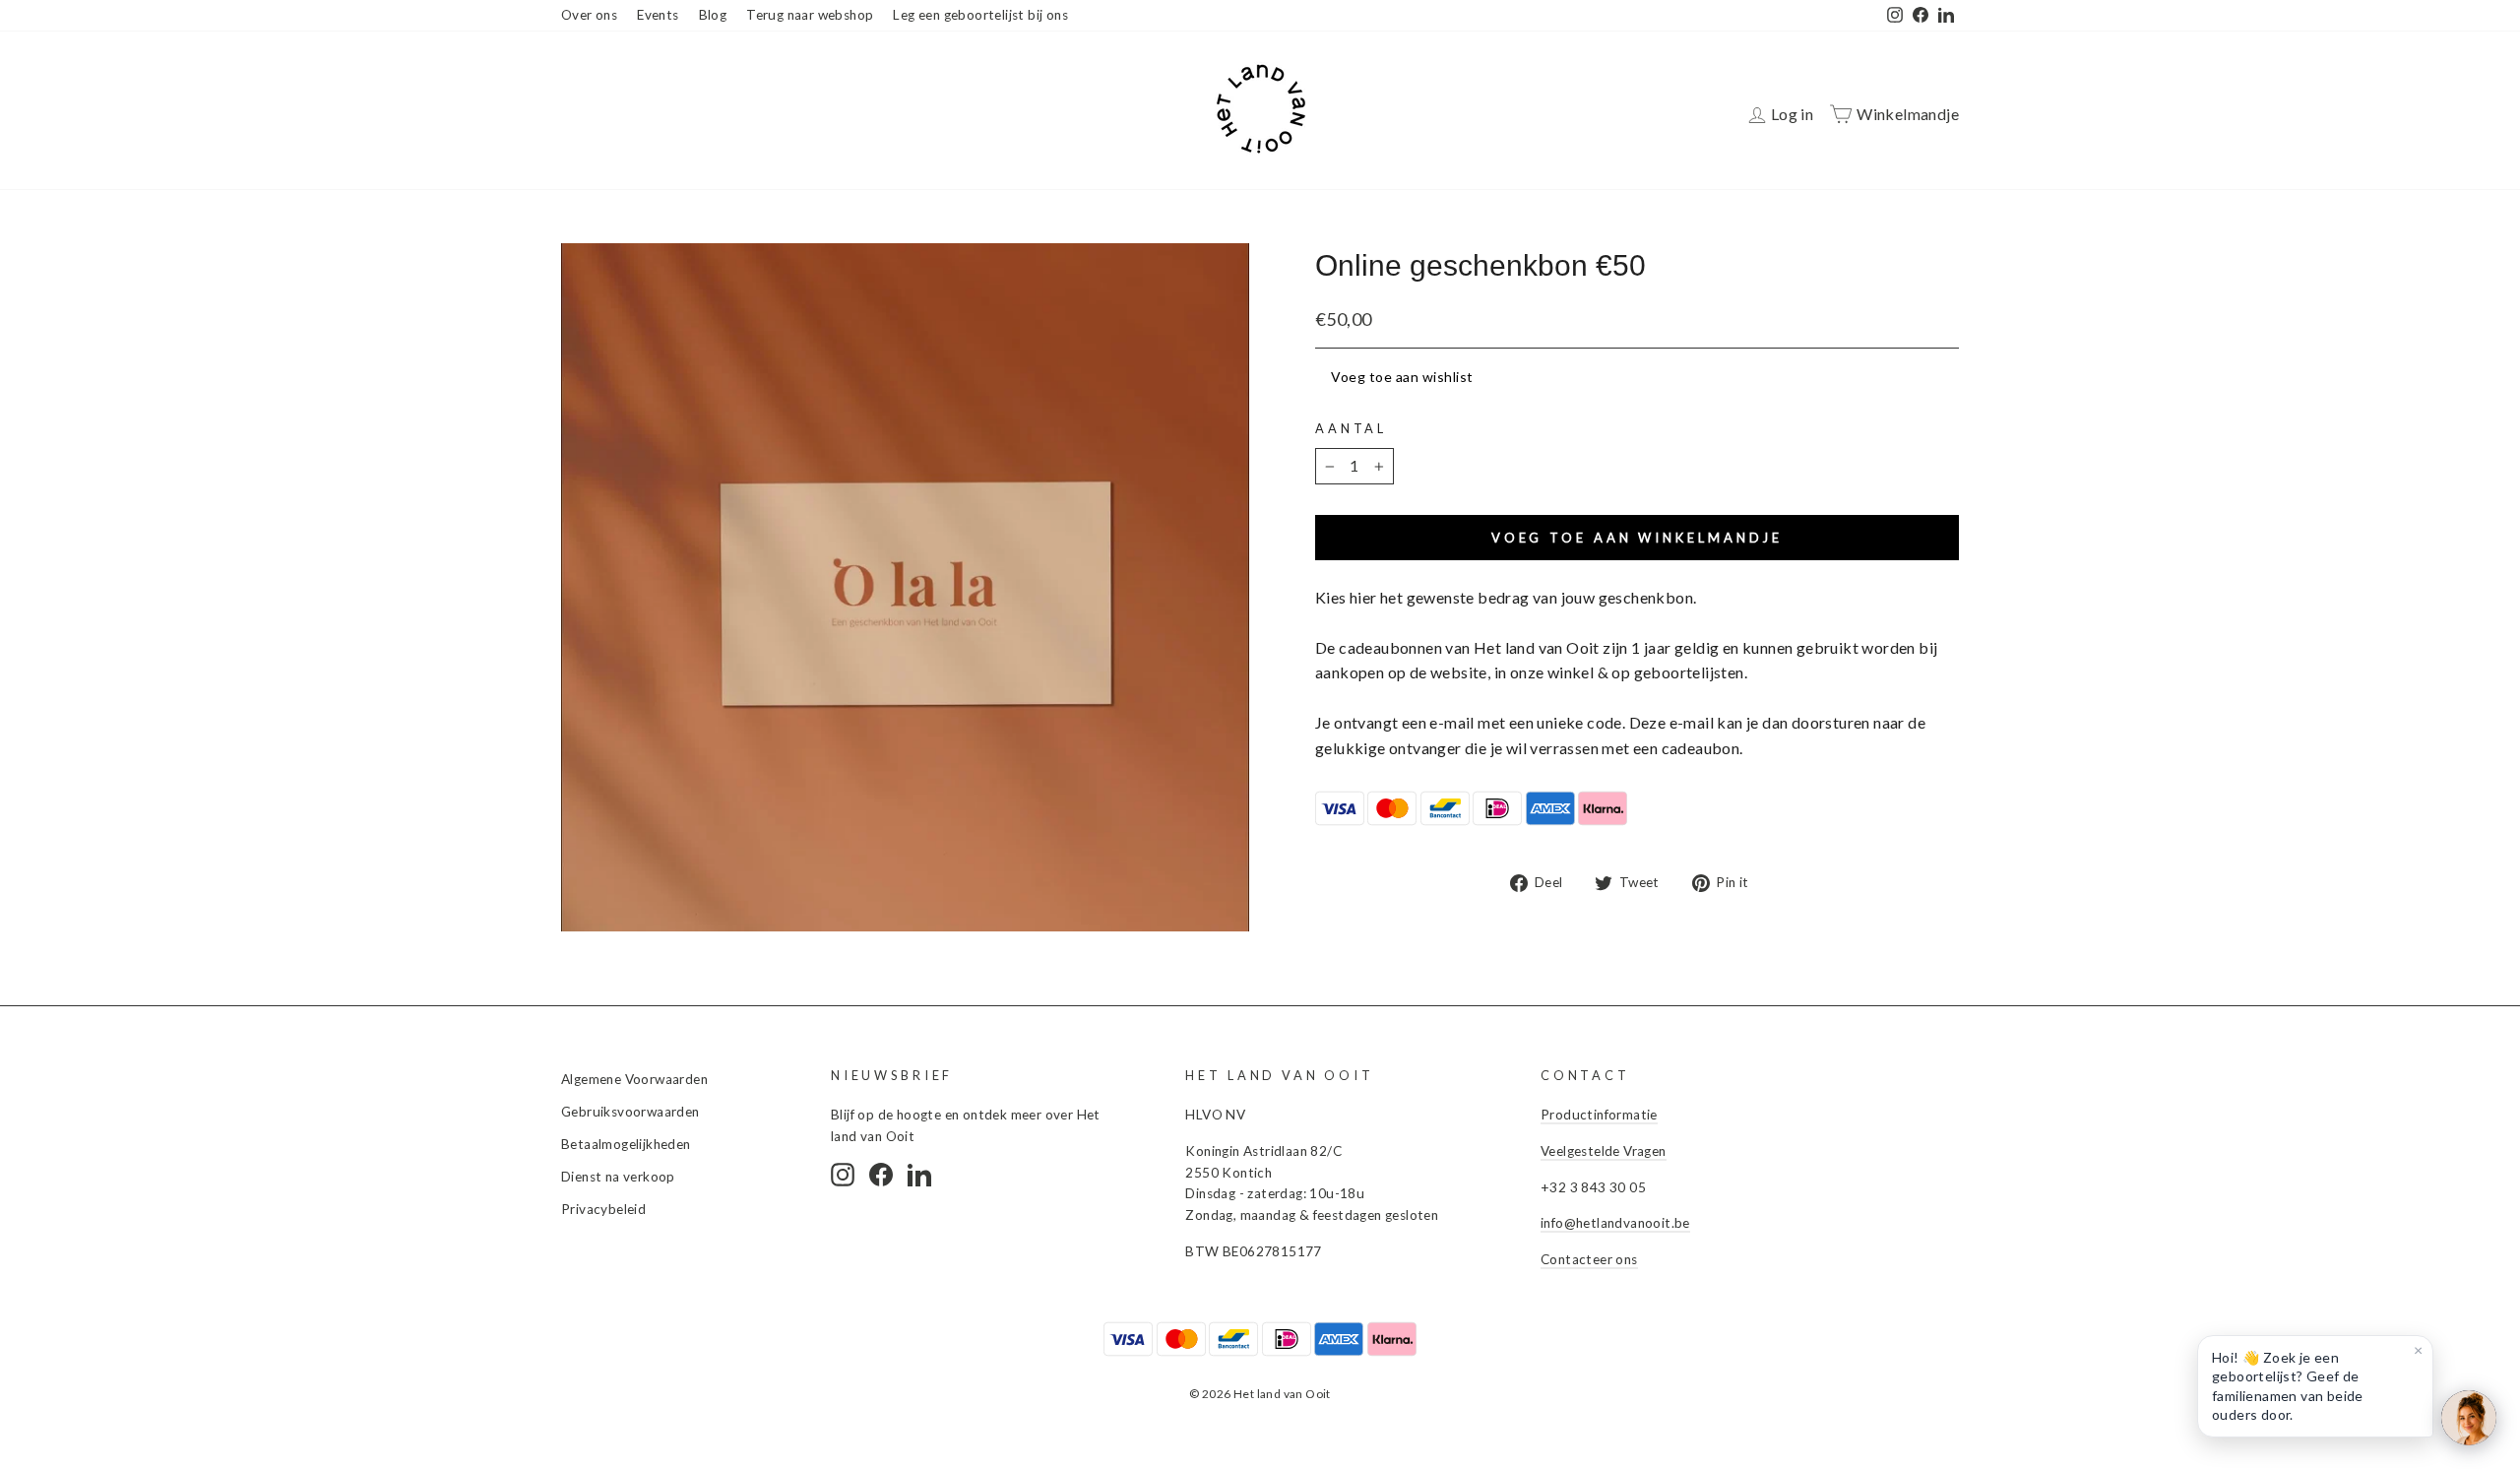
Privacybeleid (603, 1209)
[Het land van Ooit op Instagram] (843, 1175)
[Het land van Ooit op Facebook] (881, 1175)
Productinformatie (1599, 1115)
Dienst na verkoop (618, 1177)
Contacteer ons (1589, 1259)
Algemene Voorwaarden (634, 1079)
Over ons (589, 15)
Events (658, 15)
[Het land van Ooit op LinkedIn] (919, 1175)
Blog (713, 15)
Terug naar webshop (810, 15)
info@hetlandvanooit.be (1615, 1223)
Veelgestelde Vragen (1604, 1151)
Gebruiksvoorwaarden (630, 1112)
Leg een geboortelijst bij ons (980, 15)
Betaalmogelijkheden (626, 1144)
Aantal (1351, 428)
